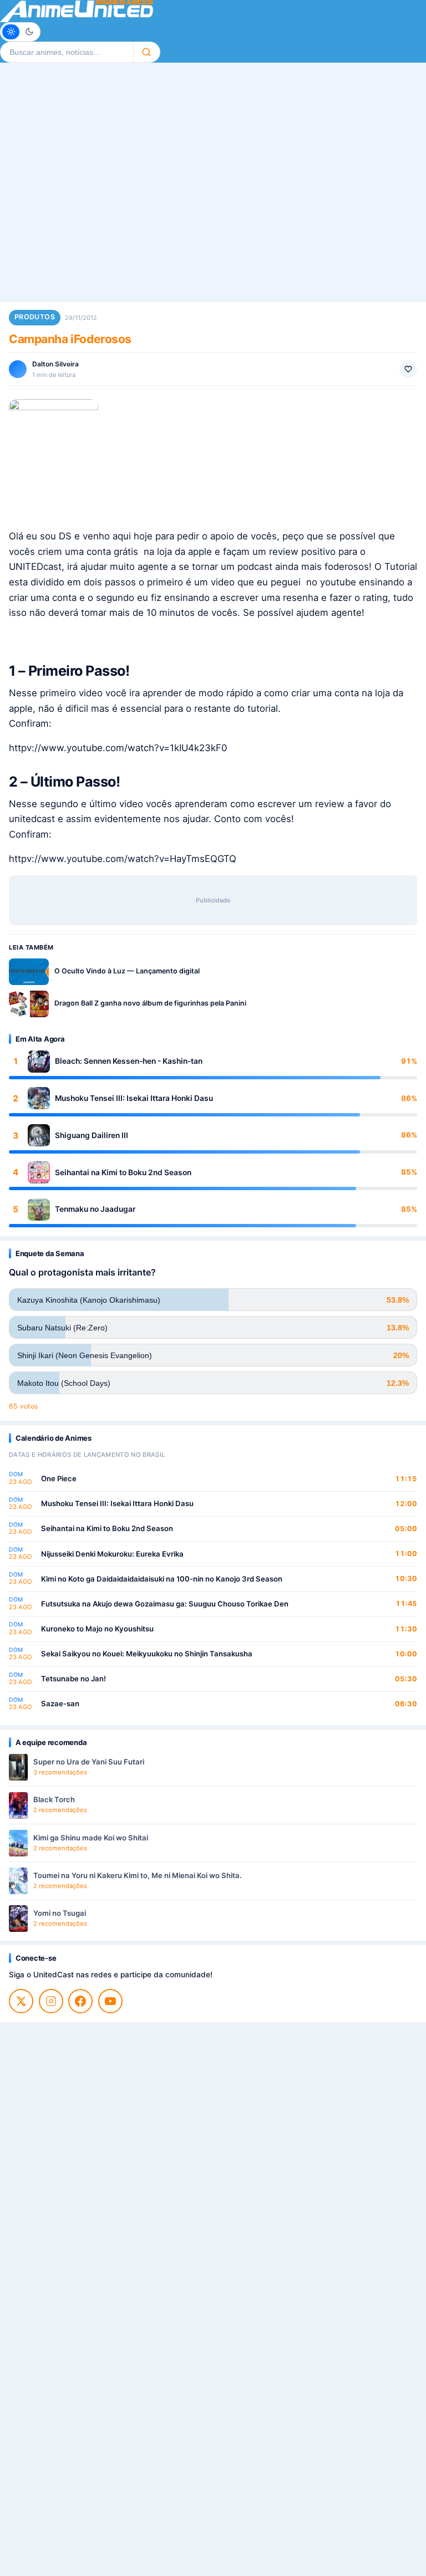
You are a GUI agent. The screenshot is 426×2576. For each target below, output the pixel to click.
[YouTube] (110, 2001)
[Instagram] (51, 2001)
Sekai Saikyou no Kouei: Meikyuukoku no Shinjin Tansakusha (147, 1654)
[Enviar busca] (147, 52)
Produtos (35, 317)
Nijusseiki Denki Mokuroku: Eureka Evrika (112, 1554)
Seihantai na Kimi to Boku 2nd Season (123, 1172)
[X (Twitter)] (21, 2001)
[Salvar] (408, 369)
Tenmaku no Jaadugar (95, 1209)
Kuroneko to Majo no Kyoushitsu (97, 1629)
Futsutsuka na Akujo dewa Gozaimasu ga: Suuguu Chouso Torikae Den (165, 1604)
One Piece (59, 1478)
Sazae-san (60, 1703)
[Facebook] (80, 2001)
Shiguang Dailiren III (92, 1135)
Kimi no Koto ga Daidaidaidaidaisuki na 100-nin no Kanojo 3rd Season (162, 1579)
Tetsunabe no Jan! (73, 1679)
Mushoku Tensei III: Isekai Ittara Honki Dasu (134, 1098)
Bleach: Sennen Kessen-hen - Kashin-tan (129, 1061)
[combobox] (67, 52)
